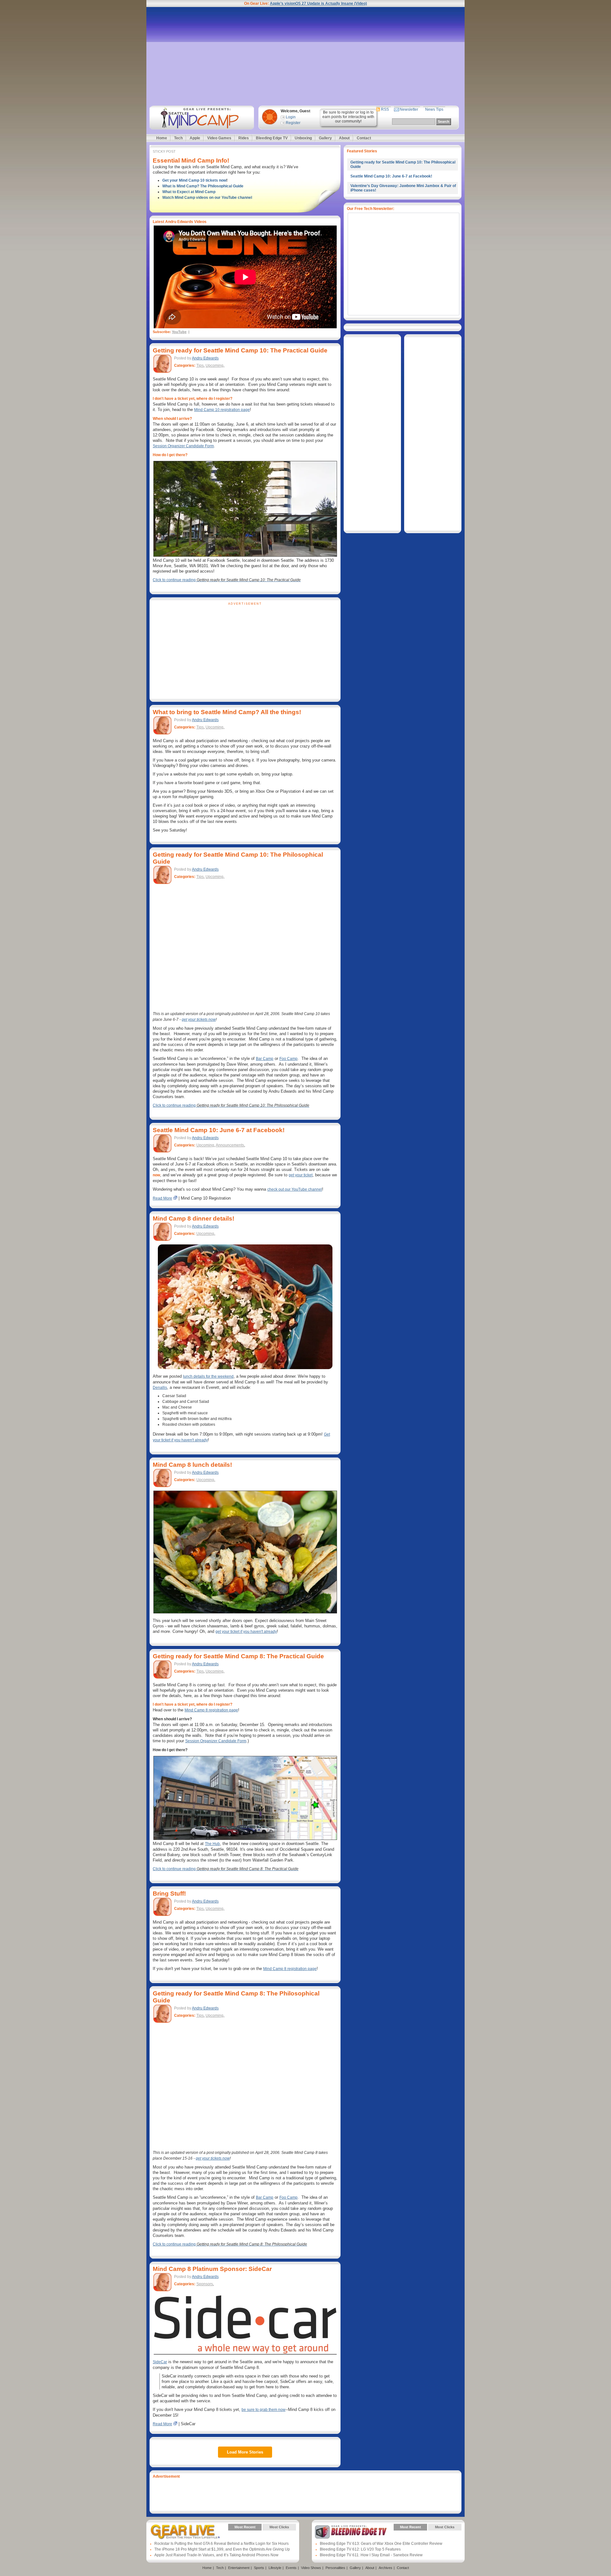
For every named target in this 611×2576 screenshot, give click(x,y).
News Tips (434, 109)
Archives (386, 2568)
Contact (364, 138)
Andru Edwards (205, 358)
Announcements (230, 1145)
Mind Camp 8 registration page (211, 1710)
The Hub (212, 1844)
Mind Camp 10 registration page (222, 410)
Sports (259, 2568)
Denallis (160, 1388)
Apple (195, 138)
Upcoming (214, 366)
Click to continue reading (227, 580)
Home (162, 138)
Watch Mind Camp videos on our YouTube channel (207, 198)
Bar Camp (265, 1059)
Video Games (219, 138)
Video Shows (311, 2568)
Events (291, 2568)
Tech (178, 138)
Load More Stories (245, 2452)
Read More (162, 1198)
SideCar (160, 2362)
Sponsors (205, 2284)
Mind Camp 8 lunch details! (192, 1465)
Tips (200, 366)
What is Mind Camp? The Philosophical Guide (203, 186)
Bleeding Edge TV (272, 138)
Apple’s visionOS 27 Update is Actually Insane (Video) (318, 3)
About (344, 138)
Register (293, 123)
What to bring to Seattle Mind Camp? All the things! (227, 712)
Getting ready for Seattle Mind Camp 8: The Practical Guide (238, 1656)
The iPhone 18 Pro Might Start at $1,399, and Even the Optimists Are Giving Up (222, 2549)
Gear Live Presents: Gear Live (185, 2532)
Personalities (335, 2568)
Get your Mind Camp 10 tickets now (194, 180)
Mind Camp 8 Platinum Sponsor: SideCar (212, 2269)
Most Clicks (279, 2527)
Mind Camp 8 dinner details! (193, 1218)
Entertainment (239, 2568)
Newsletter (409, 109)
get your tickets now (199, 1020)
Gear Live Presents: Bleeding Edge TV (351, 2532)
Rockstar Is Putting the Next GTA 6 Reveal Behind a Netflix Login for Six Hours (221, 2544)
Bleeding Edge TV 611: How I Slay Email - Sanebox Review (371, 2555)
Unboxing (303, 138)
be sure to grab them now (263, 2410)
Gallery (325, 138)
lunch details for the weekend (208, 1376)
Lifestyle (275, 2568)
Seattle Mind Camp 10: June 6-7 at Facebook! (219, 1130)
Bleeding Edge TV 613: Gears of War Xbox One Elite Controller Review (381, 2544)
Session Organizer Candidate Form (183, 446)
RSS (385, 109)
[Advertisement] (305, 56)
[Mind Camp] (201, 118)
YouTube (179, 332)
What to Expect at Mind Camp (189, 192)
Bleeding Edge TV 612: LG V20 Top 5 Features (360, 2549)
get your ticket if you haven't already (246, 1632)
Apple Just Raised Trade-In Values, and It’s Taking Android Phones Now (216, 2555)
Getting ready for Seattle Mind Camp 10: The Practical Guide (240, 350)
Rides (244, 138)
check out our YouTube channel (295, 1189)
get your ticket (301, 1175)
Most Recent (245, 2527)
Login (291, 117)
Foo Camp (288, 1059)
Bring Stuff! (169, 1894)
